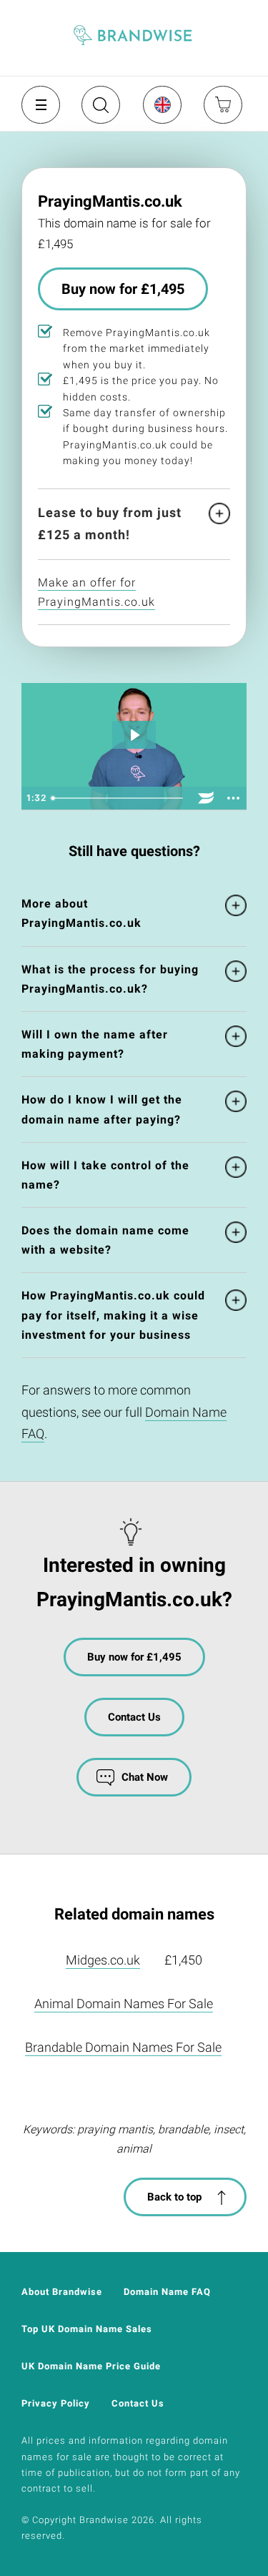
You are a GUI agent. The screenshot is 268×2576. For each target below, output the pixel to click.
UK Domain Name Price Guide (91, 2366)
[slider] (119, 798)
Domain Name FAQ (167, 2292)
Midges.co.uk (103, 1960)
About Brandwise (62, 2292)
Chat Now (145, 1777)
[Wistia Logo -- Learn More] (206, 798)
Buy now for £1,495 (123, 289)
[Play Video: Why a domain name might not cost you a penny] (134, 735)
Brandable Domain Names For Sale (123, 2047)
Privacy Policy (56, 2403)
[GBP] (162, 104)
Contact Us (134, 1717)
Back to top (174, 2197)
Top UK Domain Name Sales (87, 2329)
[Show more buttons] (233, 798)
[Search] (99, 110)
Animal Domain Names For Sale (124, 2004)
